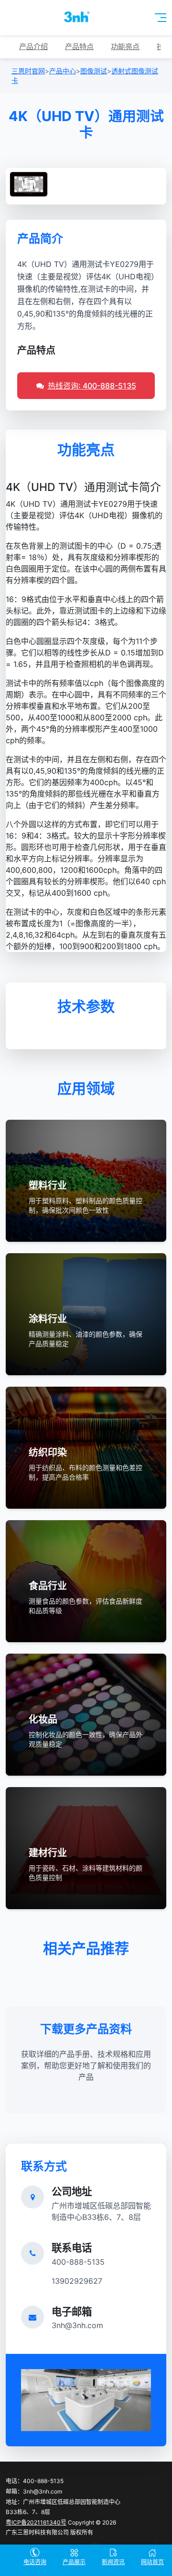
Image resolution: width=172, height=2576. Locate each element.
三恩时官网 (28, 71)
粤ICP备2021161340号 (36, 2522)
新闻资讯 (113, 2562)
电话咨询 (35, 2562)
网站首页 (152, 2562)
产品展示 (74, 2562)
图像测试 (94, 71)
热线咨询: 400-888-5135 (92, 386)
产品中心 (63, 71)
